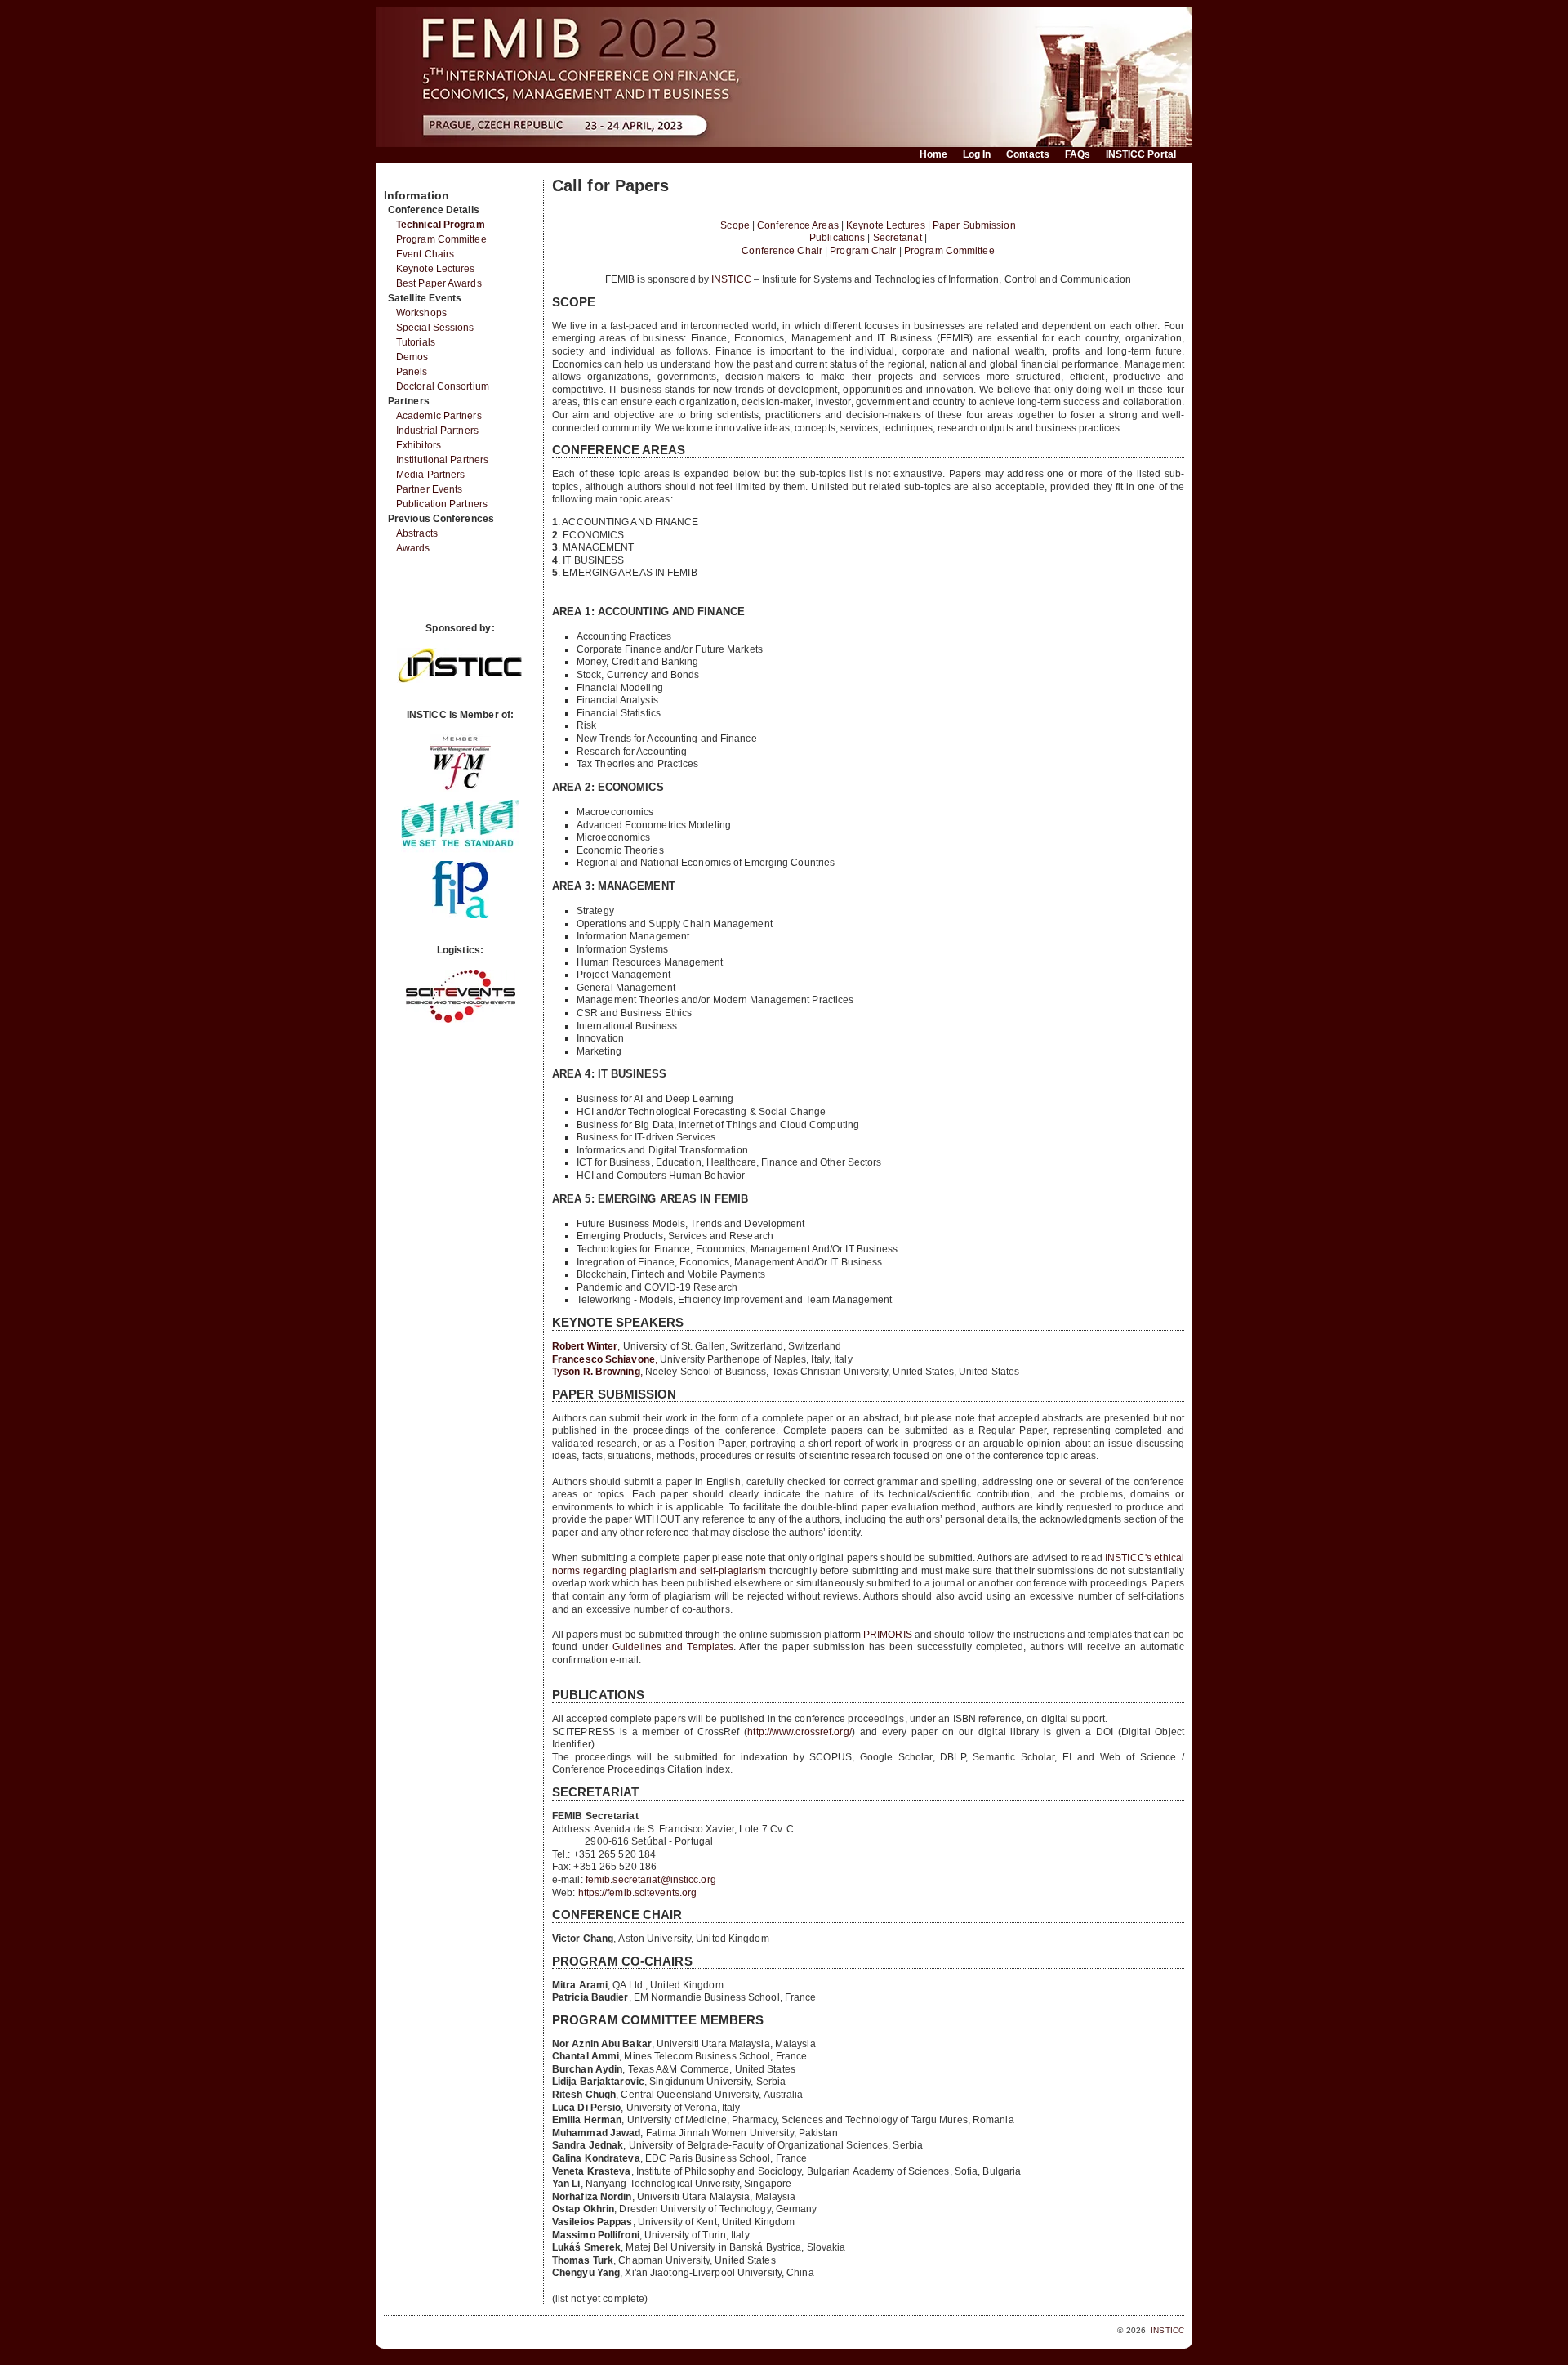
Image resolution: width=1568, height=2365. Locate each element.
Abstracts (417, 533)
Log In (977, 154)
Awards (413, 548)
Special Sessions (435, 328)
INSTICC (731, 279)
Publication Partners (442, 504)
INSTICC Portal (1141, 154)
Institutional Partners (442, 460)
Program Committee (441, 239)
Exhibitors (419, 445)
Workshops (421, 313)
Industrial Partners (437, 431)
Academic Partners (439, 416)
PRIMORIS (888, 1635)
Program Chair (863, 251)
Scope (735, 225)
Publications (837, 238)
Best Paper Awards (439, 283)
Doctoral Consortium (443, 386)
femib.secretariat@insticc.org (651, 1880)
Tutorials (416, 342)
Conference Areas (798, 225)
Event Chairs (425, 254)
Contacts (1028, 154)
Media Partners (430, 475)
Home (933, 154)
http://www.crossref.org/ (799, 1732)
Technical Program (441, 225)
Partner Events (429, 489)
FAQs (1078, 154)
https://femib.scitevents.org (638, 1893)
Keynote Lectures (436, 269)
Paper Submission (974, 225)
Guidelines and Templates (673, 1647)
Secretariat (898, 238)
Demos (412, 357)
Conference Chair (782, 251)
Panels (412, 372)
